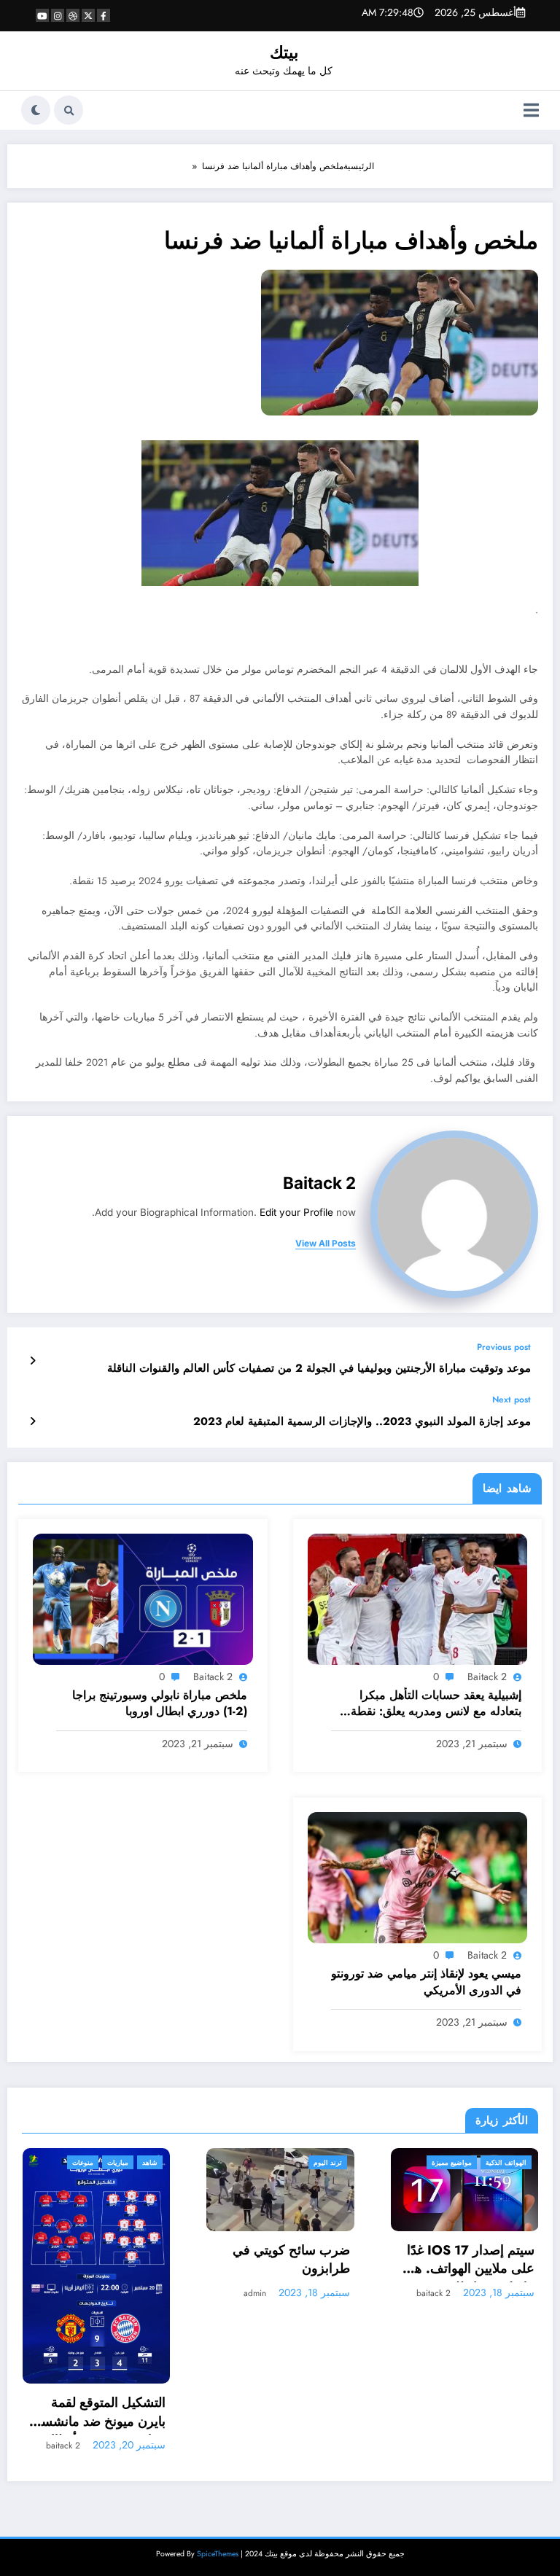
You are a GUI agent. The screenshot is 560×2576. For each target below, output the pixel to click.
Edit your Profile (296, 1212)
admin (75, 2293)
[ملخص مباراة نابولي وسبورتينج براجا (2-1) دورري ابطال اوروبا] (143, 1599)
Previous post (504, 1347)
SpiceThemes (218, 2404)
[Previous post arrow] (32, 1361)
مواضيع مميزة (272, 2162)
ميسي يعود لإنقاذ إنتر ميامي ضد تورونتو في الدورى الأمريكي (426, 1982)
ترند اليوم (148, 2162)
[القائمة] (531, 110)
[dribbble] (73, 15)
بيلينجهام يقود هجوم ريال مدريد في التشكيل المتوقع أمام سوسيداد (473, 2264)
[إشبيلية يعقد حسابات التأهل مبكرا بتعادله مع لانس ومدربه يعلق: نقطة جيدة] (418, 1599)
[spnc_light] (36, 110)
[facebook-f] (104, 15)
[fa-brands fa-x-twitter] (88, 15)
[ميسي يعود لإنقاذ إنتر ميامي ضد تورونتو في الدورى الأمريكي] (418, 1877)
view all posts (326, 1244)
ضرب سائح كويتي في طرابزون (112, 2260)
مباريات (492, 2162)
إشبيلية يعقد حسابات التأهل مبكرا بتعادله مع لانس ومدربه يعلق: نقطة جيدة (436, 1705)
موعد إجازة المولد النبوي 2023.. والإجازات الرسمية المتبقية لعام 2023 (362, 1422)
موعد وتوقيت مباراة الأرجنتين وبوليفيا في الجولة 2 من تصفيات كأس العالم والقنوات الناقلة (319, 1369)
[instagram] (58, 15)
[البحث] (69, 110)
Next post (512, 1400)
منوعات (457, 2162)
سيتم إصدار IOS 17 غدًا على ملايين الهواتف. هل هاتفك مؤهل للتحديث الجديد (290, 2261)
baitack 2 (319, 1183)
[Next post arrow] (32, 1421)
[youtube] (42, 15)
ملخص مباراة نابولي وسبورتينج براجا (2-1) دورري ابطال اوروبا (159, 1703)
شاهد (524, 2162)
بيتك (284, 52)
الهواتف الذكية (327, 2162)
